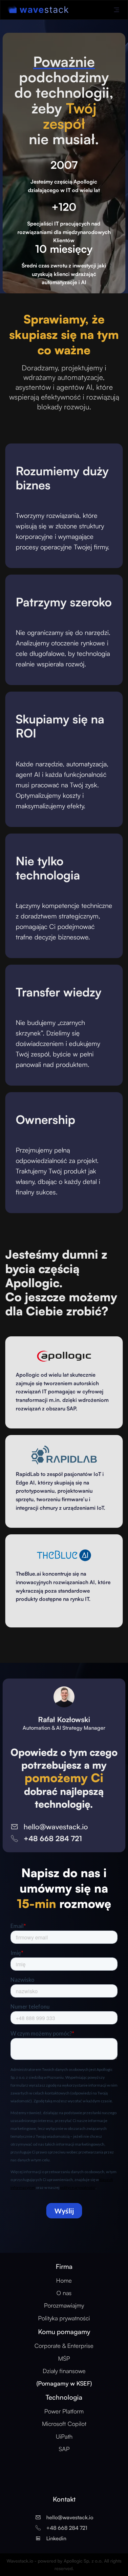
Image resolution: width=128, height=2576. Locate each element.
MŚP (64, 2358)
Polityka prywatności (64, 2318)
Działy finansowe (64, 2377)
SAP (64, 2449)
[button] (117, 10)
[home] (33, 10)
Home (64, 2280)
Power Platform (64, 2411)
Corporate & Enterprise (64, 2346)
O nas (64, 2293)
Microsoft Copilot (64, 2424)
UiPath (64, 2436)
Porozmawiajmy (64, 2305)
